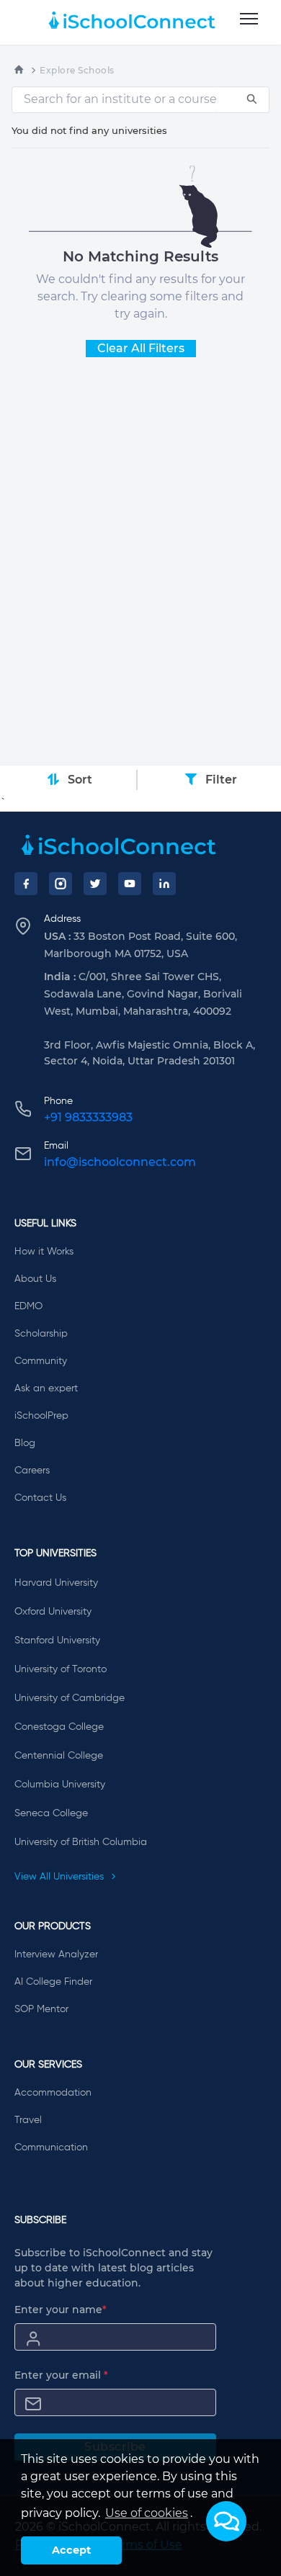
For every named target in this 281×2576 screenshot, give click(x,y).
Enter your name (61, 2310)
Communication (51, 2148)
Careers (32, 1471)
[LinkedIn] (164, 884)
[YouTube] (130, 884)
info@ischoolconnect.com (120, 1162)
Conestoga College (59, 1727)
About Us (35, 1279)
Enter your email (61, 2375)
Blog (25, 1443)
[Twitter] (95, 884)
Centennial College (59, 1756)
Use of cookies (147, 2513)
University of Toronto (61, 1669)
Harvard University (56, 1583)
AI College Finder (53, 1982)
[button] (226, 2521)
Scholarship (41, 1334)
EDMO (28, 1306)
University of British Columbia (81, 1842)
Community (41, 1361)
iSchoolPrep (41, 1416)
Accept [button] (71, 2550)
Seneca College (51, 1813)
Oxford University (53, 1612)
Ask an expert (46, 1388)
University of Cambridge (70, 1698)
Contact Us (40, 1498)
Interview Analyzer (56, 1955)
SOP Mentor (41, 2009)
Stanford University (57, 1641)
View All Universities (61, 1877)
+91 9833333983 (88, 1117)
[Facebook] (26, 884)
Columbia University (60, 1785)
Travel (28, 2120)
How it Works (44, 1252)
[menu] (249, 19)
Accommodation (53, 2093)
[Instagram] (61, 884)
